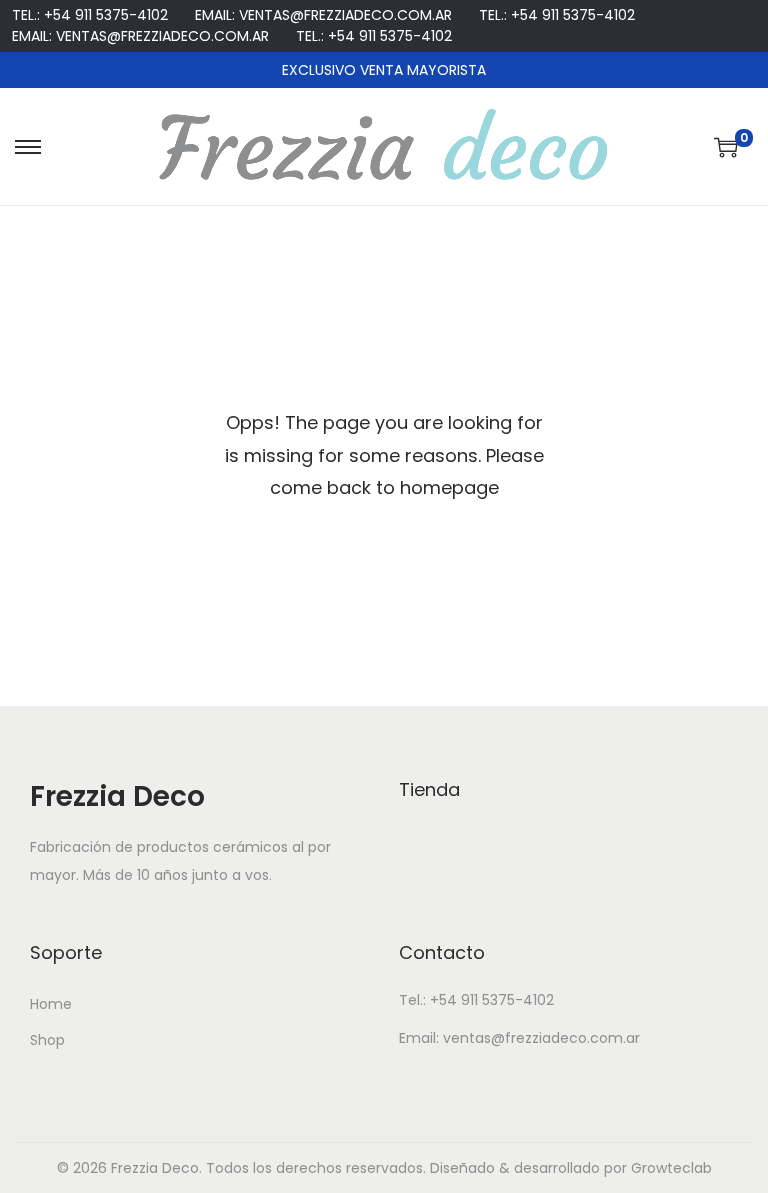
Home (51, 1004)
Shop (47, 1040)
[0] (726, 147)
